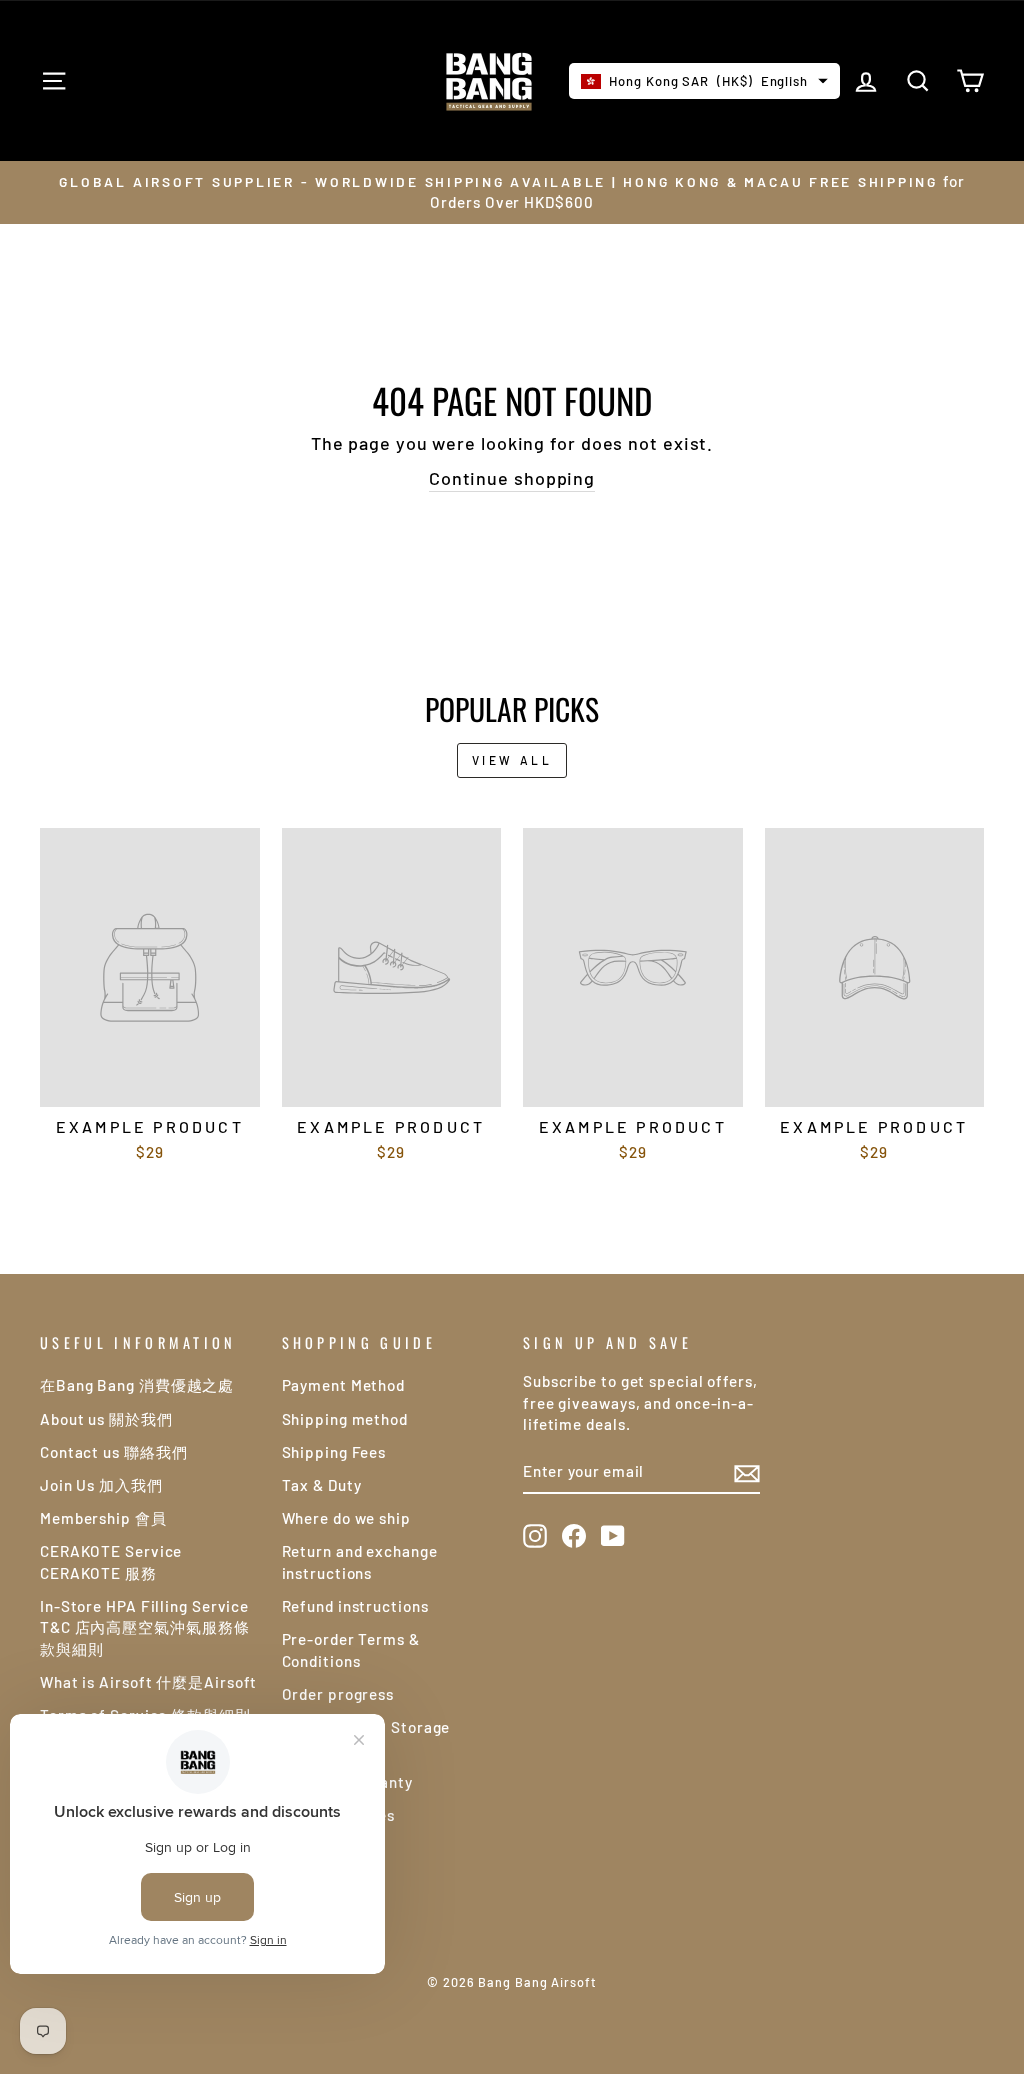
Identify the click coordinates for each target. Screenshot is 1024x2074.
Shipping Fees (334, 1452)
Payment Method (344, 1385)
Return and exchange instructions (360, 1561)
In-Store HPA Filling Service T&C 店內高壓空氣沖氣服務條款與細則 (145, 1627)
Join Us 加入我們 (101, 1485)
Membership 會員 (103, 1518)
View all (512, 760)
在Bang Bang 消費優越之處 (137, 1385)
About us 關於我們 (106, 1419)
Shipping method (345, 1419)
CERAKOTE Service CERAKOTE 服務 (111, 1561)
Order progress (338, 1694)
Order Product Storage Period (366, 1737)
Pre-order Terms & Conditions (351, 1649)
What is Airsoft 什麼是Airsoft (148, 1682)
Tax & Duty (322, 1485)
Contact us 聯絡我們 (114, 1452)
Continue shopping (512, 478)
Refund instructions (355, 1606)
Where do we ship (346, 1518)
